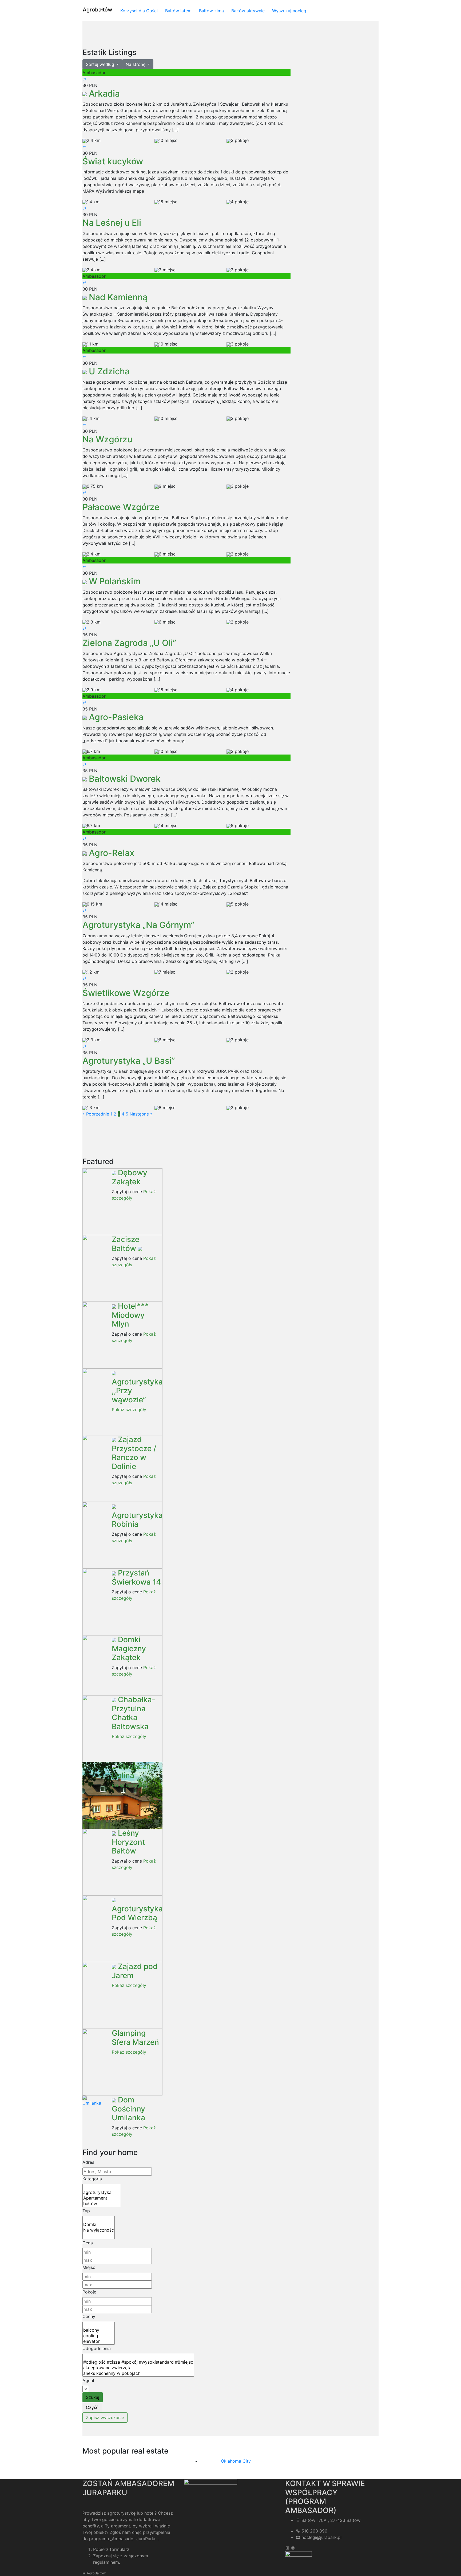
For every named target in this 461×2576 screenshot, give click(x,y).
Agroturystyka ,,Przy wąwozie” (137, 1391)
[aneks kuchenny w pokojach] (138, 2373)
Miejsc (89, 2267)
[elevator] (99, 2341)
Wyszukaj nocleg (289, 11)
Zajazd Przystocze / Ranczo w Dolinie (134, 1453)
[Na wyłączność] (99, 2230)
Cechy (89, 2316)
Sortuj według (101, 64)
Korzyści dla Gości (139, 11)
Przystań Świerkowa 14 (136, 1577)
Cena (88, 2243)
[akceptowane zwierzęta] (138, 2368)
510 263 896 (314, 2531)
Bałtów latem (178, 11)
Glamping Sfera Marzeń (135, 2038)
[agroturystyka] (101, 2192)
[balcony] (99, 2330)
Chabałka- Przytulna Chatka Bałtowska (134, 1713)
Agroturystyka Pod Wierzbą (137, 1913)
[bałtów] (101, 2204)
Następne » (141, 1114)
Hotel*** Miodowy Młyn (130, 1315)
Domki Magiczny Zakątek (129, 1648)
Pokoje (89, 2292)
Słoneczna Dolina (133, 1771)
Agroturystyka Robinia (137, 1520)
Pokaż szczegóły (129, 1410)
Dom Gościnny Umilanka (128, 2109)
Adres (88, 2162)
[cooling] (99, 2336)
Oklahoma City (236, 2461)
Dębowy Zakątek (130, 1177)
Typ (86, 2211)
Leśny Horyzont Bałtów (128, 1842)
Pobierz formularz (111, 2549)
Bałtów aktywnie (248, 11)
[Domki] (99, 2224)
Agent (88, 2380)
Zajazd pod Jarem (135, 1971)
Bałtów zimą (211, 11)
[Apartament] (101, 2198)
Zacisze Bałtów (126, 1244)
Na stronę (136, 64)
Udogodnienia (97, 2348)
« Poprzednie (96, 1114)
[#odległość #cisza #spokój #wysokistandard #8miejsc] (138, 2362)
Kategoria (92, 2179)
